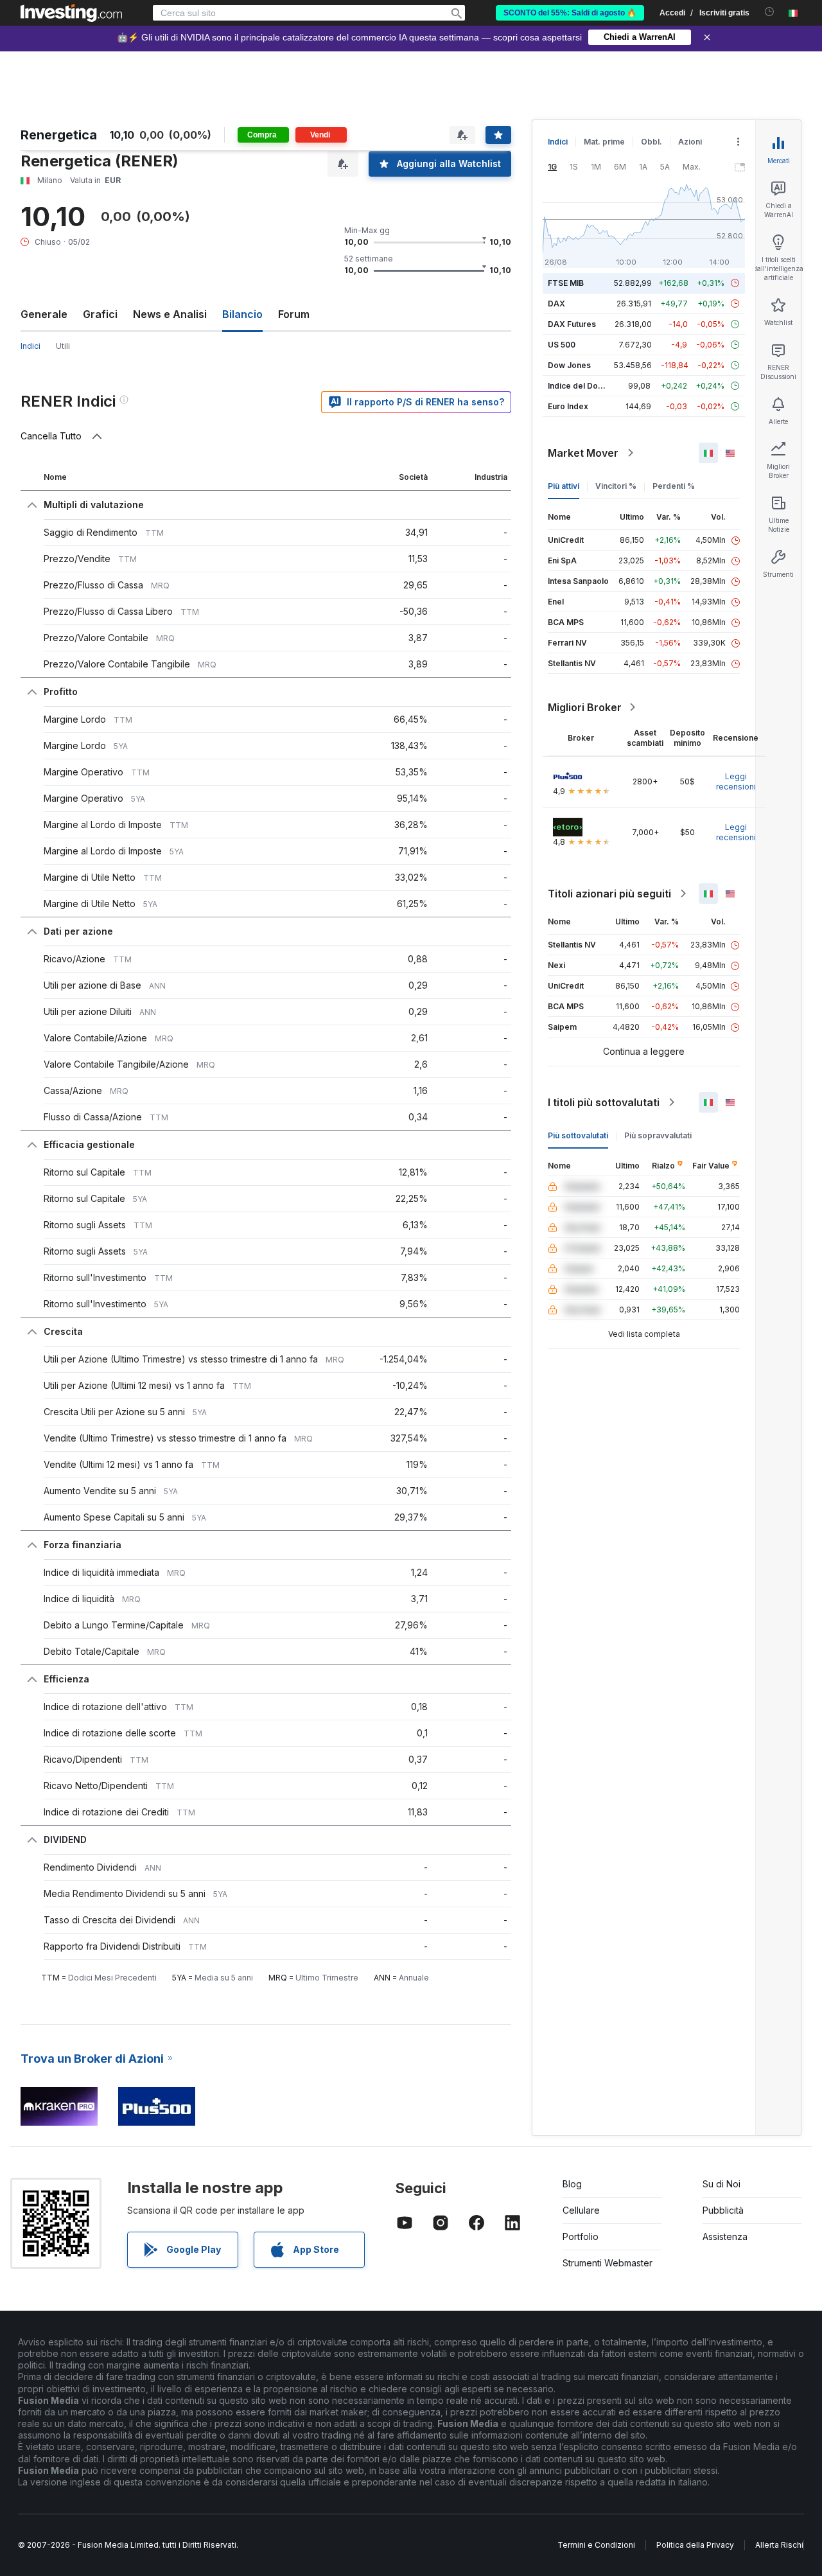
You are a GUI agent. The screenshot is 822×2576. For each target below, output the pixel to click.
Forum (294, 314)
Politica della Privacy (695, 2545)
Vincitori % (616, 486)
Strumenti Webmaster (608, 2263)
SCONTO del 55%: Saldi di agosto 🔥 (570, 13)
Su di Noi (721, 2184)
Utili (63, 346)
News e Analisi (170, 314)
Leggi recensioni (736, 781)
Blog (572, 2184)
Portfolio (581, 2236)
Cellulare (581, 2210)
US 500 (562, 345)
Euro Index (568, 406)
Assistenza (725, 2236)
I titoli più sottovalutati (604, 1102)
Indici (558, 142)
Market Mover (583, 453)
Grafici (100, 314)
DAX (556, 304)
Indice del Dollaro (581, 386)
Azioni (690, 142)
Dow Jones (569, 365)
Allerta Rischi (779, 2545)
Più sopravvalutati (658, 1135)
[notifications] (770, 12)
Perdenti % (674, 486)
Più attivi (564, 486)
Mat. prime (604, 142)
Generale (44, 314)
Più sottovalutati (578, 1135)
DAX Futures (572, 324)
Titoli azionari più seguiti (609, 894)
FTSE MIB (566, 283)
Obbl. (651, 142)
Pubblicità (723, 2210)
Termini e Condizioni (596, 2545)
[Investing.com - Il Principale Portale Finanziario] (71, 13)
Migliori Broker (585, 707)
